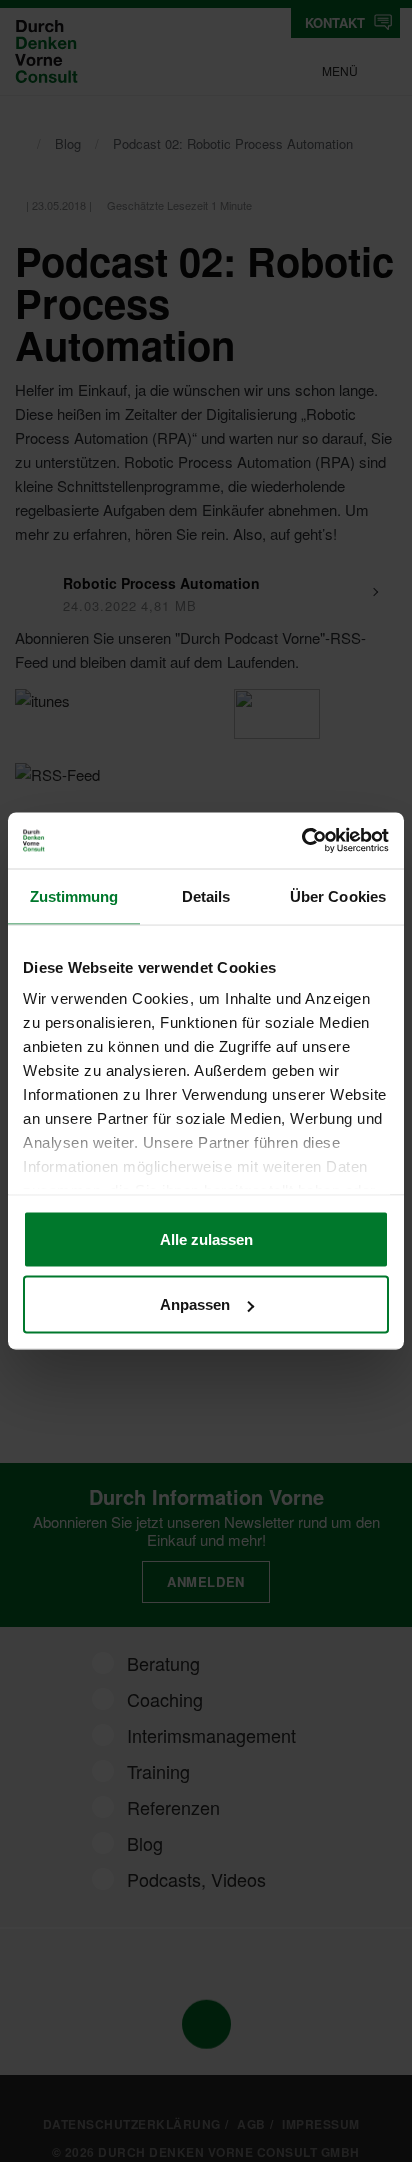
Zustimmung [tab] (74, 895)
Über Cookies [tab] (338, 895)
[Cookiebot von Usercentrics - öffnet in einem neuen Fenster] (301, 841)
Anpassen (195, 1304)
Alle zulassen (206, 1238)
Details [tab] (206, 895)
